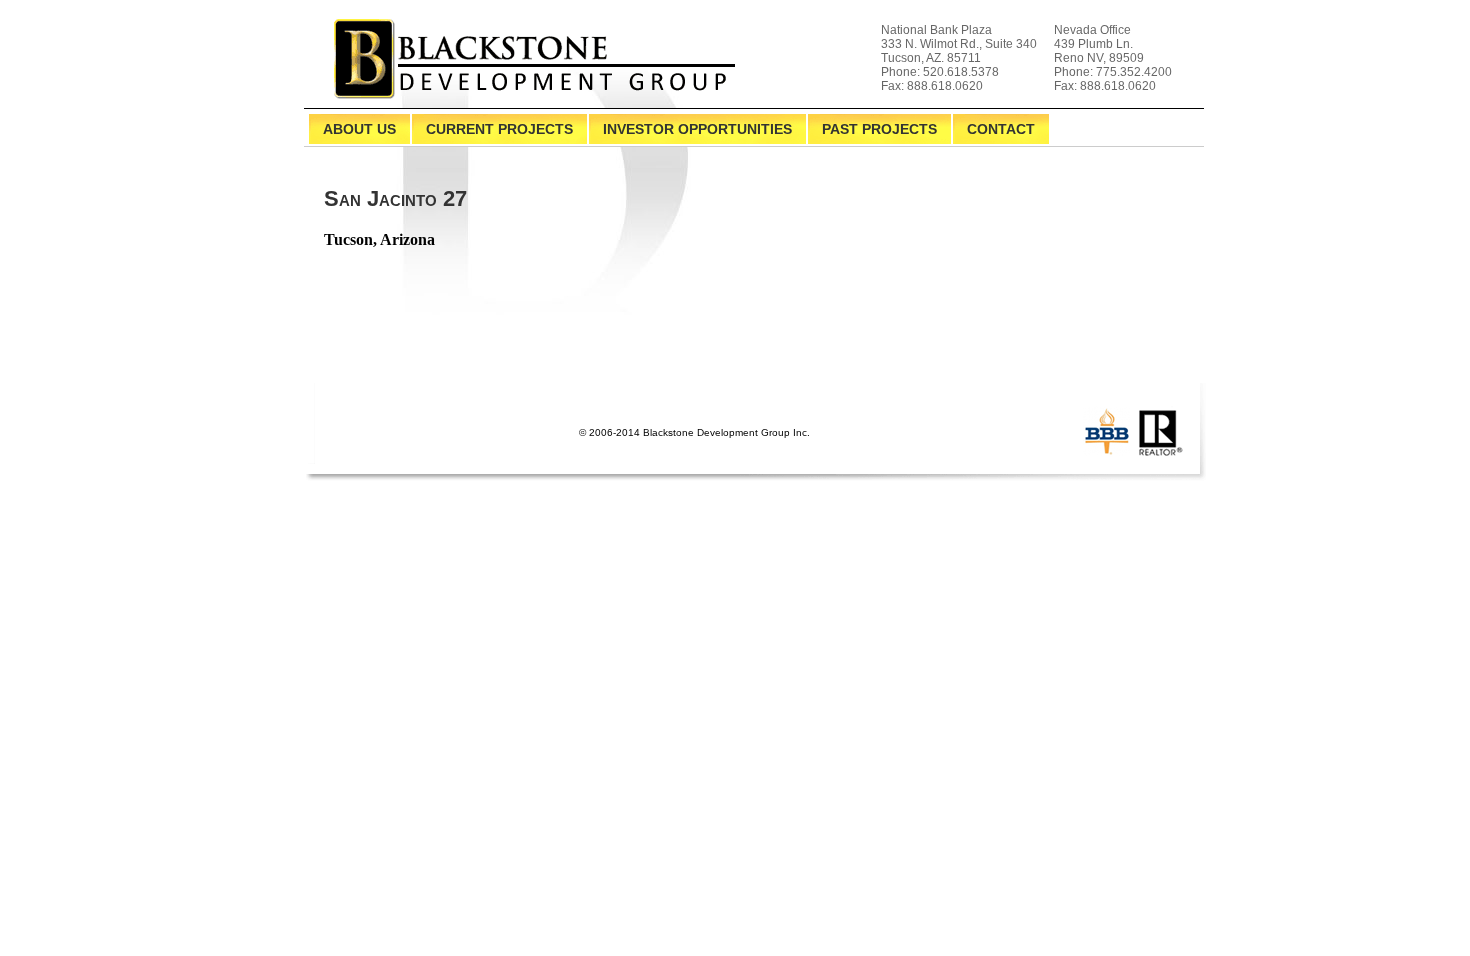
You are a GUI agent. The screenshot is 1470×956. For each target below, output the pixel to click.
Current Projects (499, 129)
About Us (359, 129)
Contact (1001, 129)
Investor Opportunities (697, 129)
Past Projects (879, 129)
